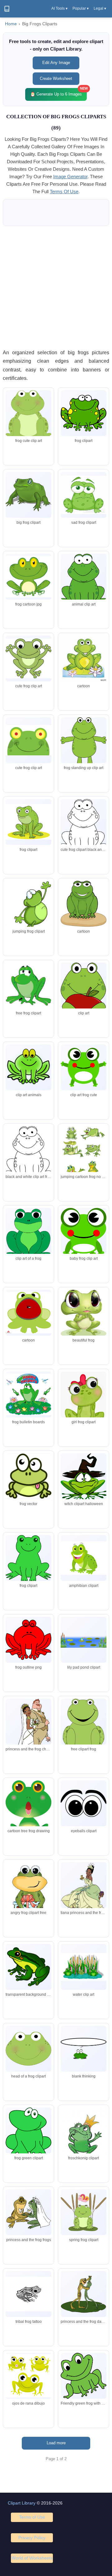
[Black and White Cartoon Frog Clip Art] (84, 826)
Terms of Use (32, 2517)
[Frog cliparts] (28, 2049)
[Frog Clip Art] (28, 658)
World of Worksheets (32, 2558)
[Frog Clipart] (28, 1067)
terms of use (64, 191)
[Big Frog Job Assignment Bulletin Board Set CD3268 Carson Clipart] (28, 986)
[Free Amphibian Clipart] (84, 1558)
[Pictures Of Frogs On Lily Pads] (28, 1394)
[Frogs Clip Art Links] (84, 1967)
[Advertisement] (56, 287)
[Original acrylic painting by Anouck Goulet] (28, 1904)
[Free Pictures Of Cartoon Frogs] (84, 2137)
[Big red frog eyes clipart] (28, 1640)
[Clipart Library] (7, 9)
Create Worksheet (56, 79)
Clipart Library (22, 2503)
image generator (70, 177)
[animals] (28, 577)
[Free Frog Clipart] (28, 495)
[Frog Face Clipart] (28, 740)
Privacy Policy (32, 2538)
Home (11, 24)
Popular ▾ (81, 8)
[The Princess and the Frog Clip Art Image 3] (28, 1734)
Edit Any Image (56, 63)
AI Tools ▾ (59, 8)
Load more (56, 2443)
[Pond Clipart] (84, 1640)
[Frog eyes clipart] (84, 1803)
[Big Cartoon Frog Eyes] (84, 1067)
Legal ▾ (100, 8)
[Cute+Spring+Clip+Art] (28, 916)
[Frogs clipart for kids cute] (84, 1233)
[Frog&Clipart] (84, 658)
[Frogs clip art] (84, 413)
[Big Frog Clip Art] (28, 415)
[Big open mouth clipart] (28, 1313)
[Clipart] (84, 1477)
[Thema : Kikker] (28, 1811)
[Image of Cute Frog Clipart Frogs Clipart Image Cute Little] (28, 1233)
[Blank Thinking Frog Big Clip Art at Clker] (84, 2049)
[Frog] (84, 1169)
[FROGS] (84, 1314)
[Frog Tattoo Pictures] (28, 2294)
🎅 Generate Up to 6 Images (58, 92)
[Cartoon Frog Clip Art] (84, 581)
